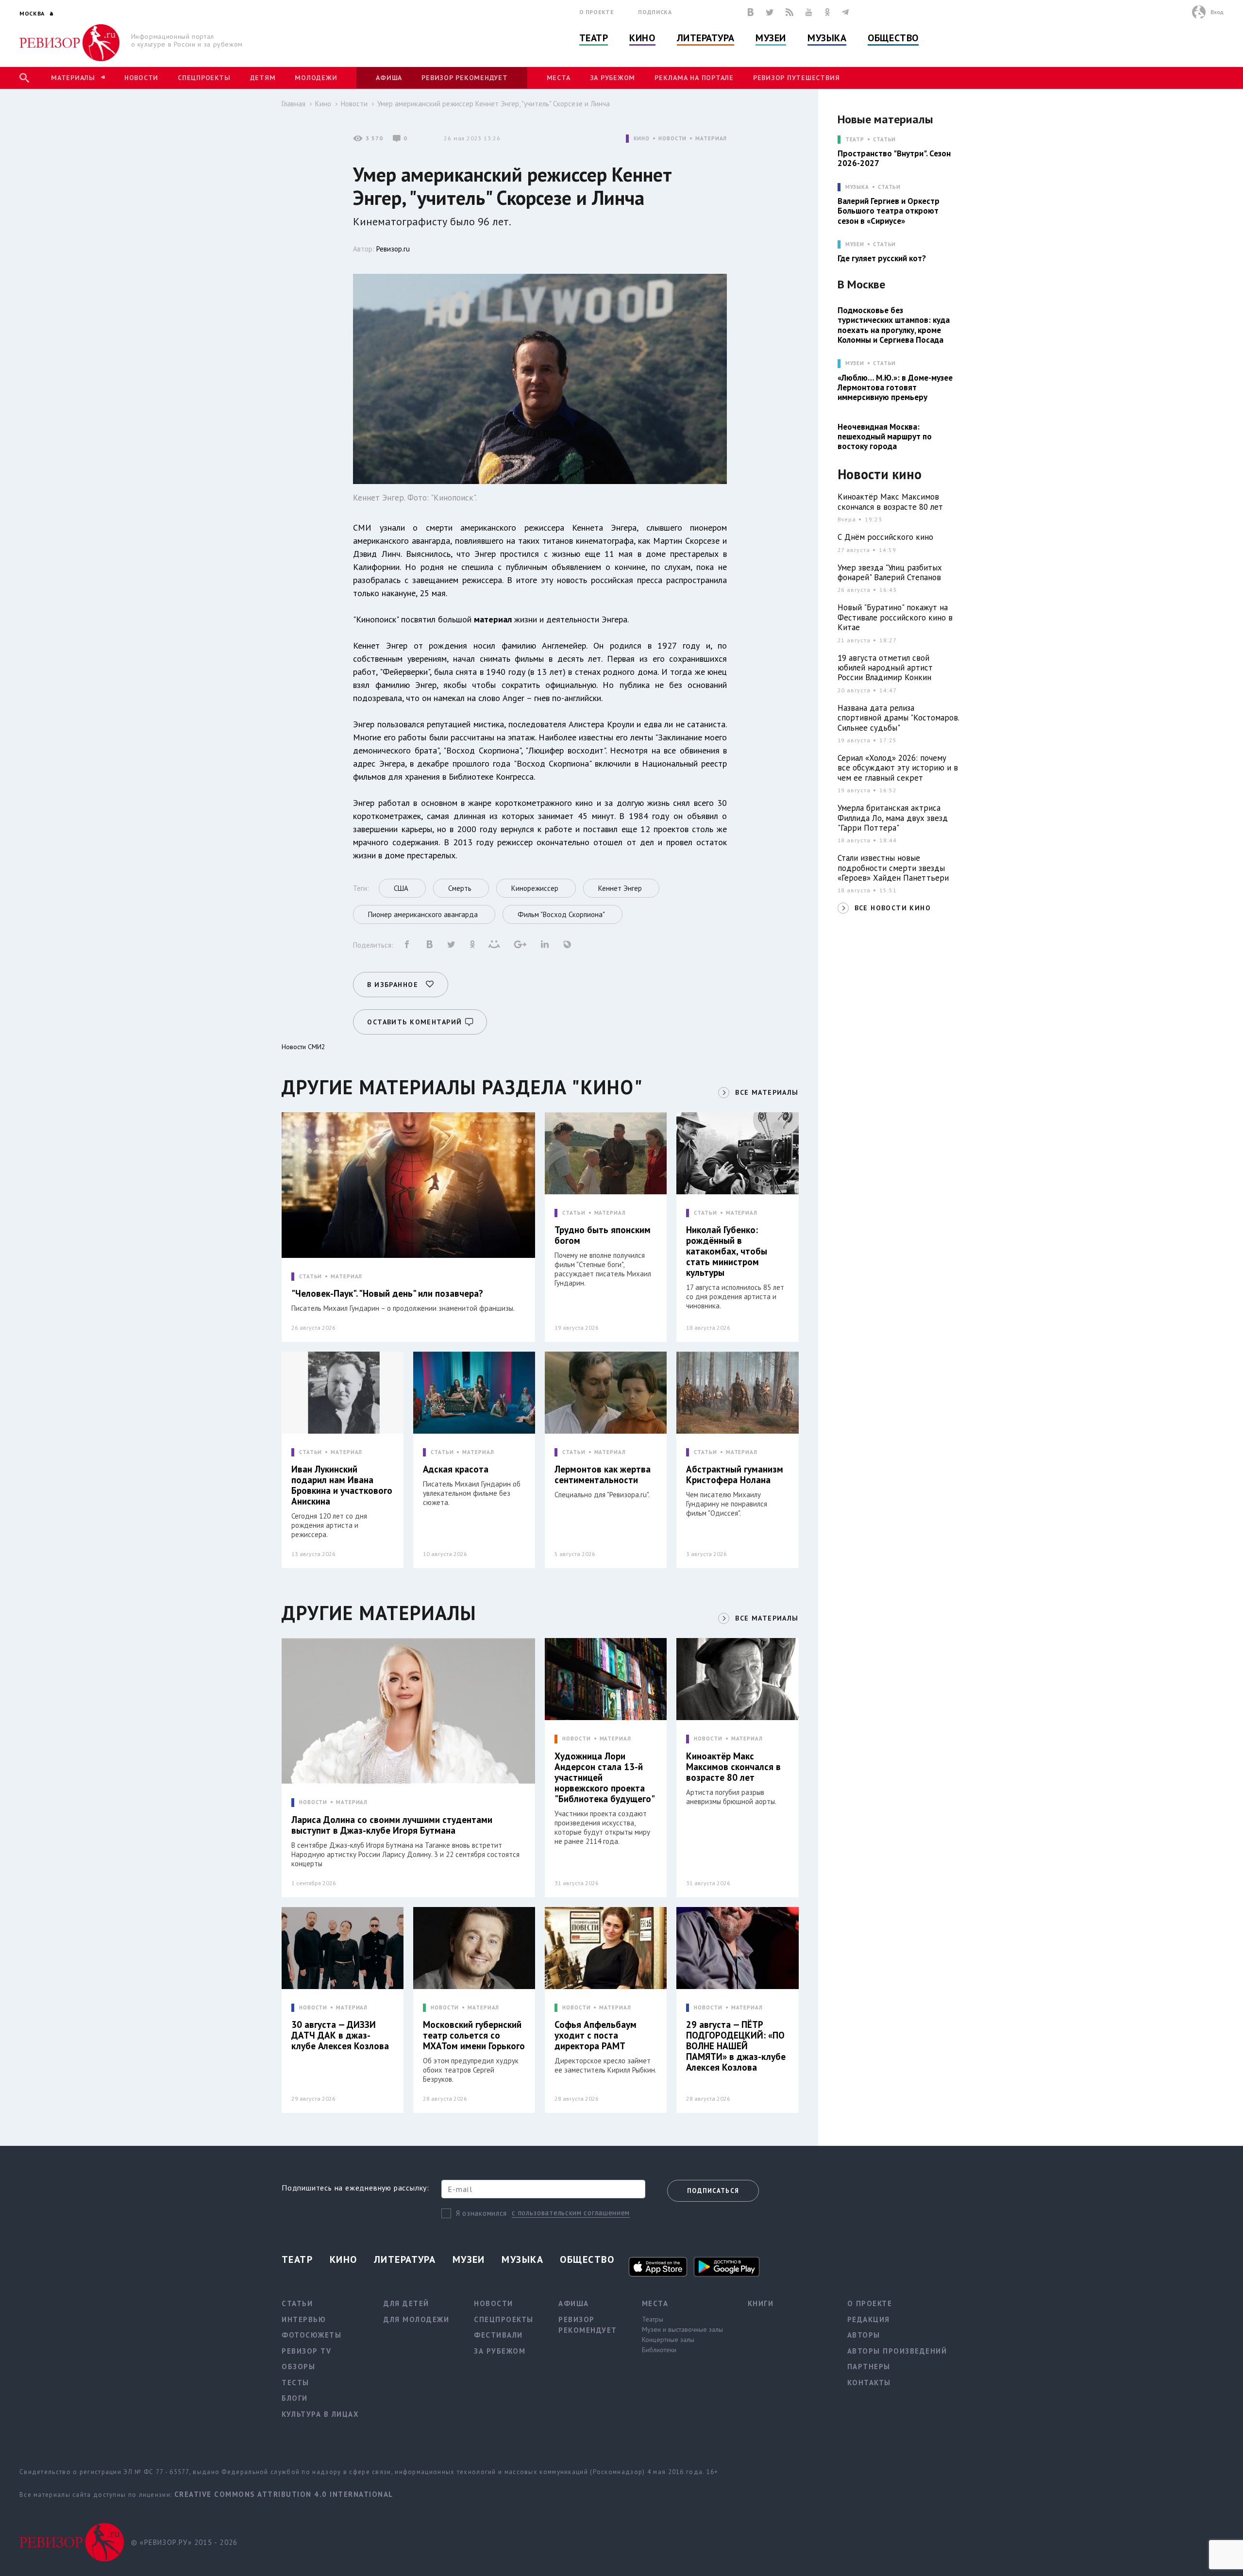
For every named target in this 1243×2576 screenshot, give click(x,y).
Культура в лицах (320, 2414)
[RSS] (789, 12)
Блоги (295, 2398)
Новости (141, 78)
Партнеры (869, 2367)
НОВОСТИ (672, 139)
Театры (653, 2319)
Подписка (655, 12)
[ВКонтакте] (751, 12)
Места (559, 78)
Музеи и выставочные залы (682, 2329)
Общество (893, 38)
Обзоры (298, 2367)
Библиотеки (659, 2350)
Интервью (304, 2319)
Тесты (295, 2383)
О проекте (597, 12)
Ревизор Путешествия (796, 78)
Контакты (869, 2383)
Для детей (406, 2303)
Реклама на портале (694, 78)
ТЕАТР (855, 140)
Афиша (389, 78)
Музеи (771, 38)
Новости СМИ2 (303, 1047)
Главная (294, 104)
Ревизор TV (306, 2351)
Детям (263, 78)
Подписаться (713, 2191)
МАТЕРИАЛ (711, 139)
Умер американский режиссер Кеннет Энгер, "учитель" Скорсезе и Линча (494, 104)
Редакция (869, 2319)
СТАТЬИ (311, 1277)
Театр (594, 38)
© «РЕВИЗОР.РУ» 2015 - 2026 (184, 2542)
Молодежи (316, 78)
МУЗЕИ (855, 244)
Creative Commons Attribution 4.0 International (284, 2494)
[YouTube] (809, 12)
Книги (761, 2303)
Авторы (864, 2335)
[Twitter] (770, 12)
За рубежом (613, 78)
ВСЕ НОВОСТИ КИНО (893, 908)
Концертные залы (668, 2340)
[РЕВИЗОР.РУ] (70, 43)
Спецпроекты (204, 78)
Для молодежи (416, 2319)
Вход (1217, 12)
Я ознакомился (481, 2213)
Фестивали (498, 2335)
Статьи (884, 140)
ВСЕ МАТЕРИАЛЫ (767, 1092)
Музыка (827, 38)
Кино (642, 38)
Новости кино (880, 475)
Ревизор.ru (393, 249)
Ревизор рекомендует (464, 78)
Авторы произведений (897, 2351)
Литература (706, 38)
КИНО (642, 139)
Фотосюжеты (311, 2335)
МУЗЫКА (857, 187)
